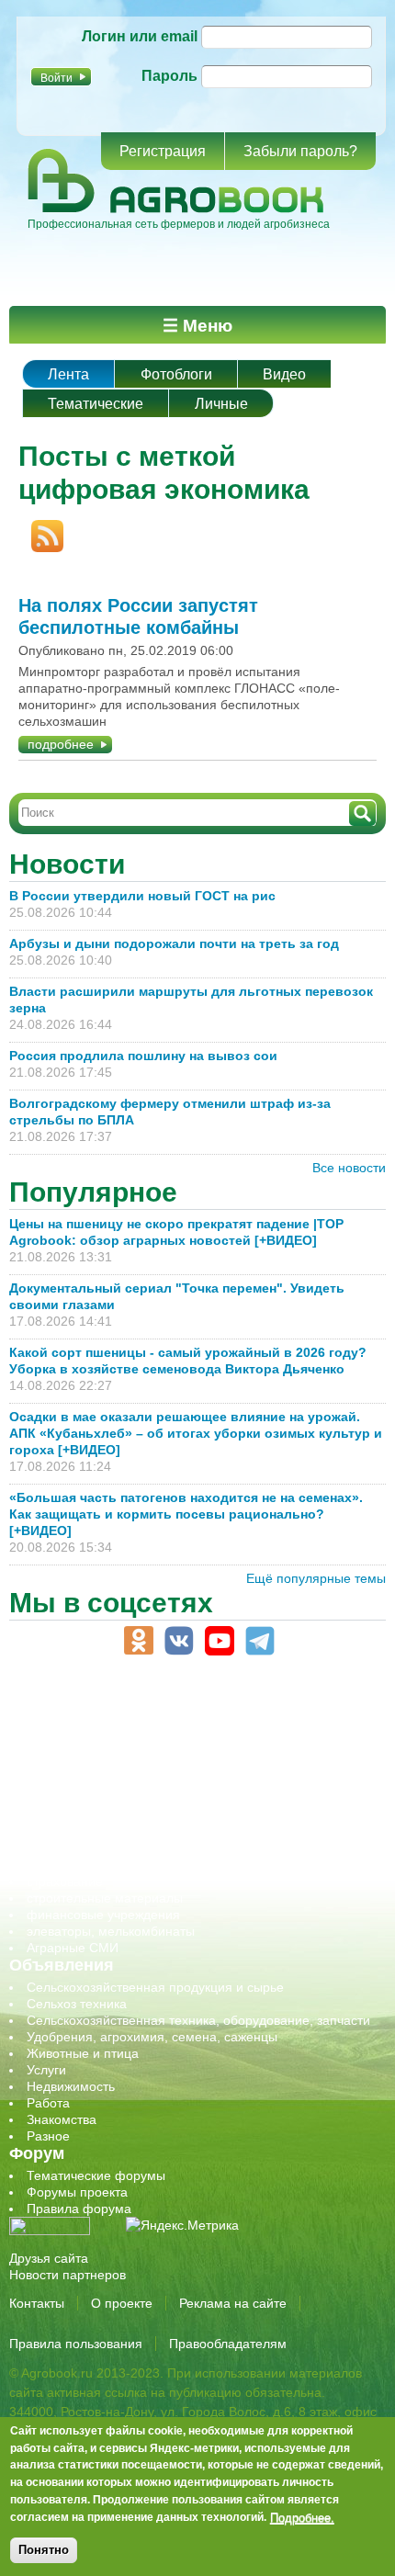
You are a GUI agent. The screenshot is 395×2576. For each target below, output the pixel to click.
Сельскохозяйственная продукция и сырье (155, 1987)
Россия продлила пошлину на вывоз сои (143, 1056)
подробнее (61, 744)
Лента (68, 374)
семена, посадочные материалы (125, 1848)
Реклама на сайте (233, 2303)
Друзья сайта (49, 2258)
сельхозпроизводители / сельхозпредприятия (164, 1815)
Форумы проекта (77, 2192)
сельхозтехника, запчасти (104, 1832)
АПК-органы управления (101, 1716)
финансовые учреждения (103, 1915)
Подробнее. (302, 2517)
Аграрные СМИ (73, 1948)
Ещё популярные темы (316, 1578)
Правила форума (79, 2209)
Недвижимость (71, 2086)
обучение (55, 1799)
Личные (221, 404)
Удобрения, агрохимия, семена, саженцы (152, 2037)
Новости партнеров (68, 2275)
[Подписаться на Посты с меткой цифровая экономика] (41, 528)
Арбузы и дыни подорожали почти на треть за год (174, 943)
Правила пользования (76, 2344)
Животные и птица (83, 2053)
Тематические (96, 404)
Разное (48, 2136)
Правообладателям (228, 2344)
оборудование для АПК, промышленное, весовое (176, 1782)
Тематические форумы (96, 2175)
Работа (48, 2103)
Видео (284, 374)
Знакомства (62, 2119)
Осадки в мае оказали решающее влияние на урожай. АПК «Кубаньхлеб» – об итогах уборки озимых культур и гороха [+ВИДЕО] (196, 1433)
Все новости (349, 1168)
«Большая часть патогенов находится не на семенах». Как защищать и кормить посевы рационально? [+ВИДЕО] (186, 1514)
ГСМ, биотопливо (79, 1749)
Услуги (46, 2070)
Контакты (37, 2303)
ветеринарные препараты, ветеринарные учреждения (191, 1733)
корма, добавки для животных (117, 1766)
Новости (67, 864)
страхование (65, 1881)
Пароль (169, 76)
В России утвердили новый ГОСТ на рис (142, 896)
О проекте (122, 2303)
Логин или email (140, 36)
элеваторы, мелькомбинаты (111, 1931)
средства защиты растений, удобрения (145, 1865)
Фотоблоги (176, 374)
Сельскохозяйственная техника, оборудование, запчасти (198, 2020)
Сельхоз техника (77, 2004)
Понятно (44, 2550)
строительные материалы (105, 1898)
